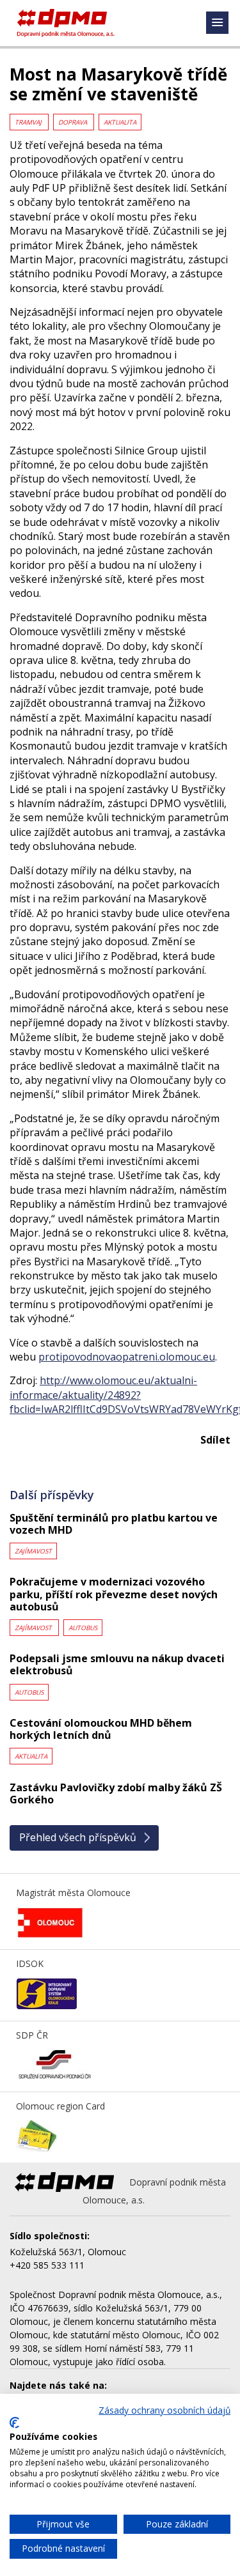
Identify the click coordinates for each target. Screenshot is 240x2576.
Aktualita (120, 122)
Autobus (83, 1628)
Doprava (74, 122)
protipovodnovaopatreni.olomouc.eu (127, 1357)
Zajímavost (33, 1551)
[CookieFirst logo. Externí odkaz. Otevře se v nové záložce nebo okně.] (14, 2423)
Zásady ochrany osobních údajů (164, 2410)
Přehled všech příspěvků (78, 1837)
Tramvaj (29, 122)
